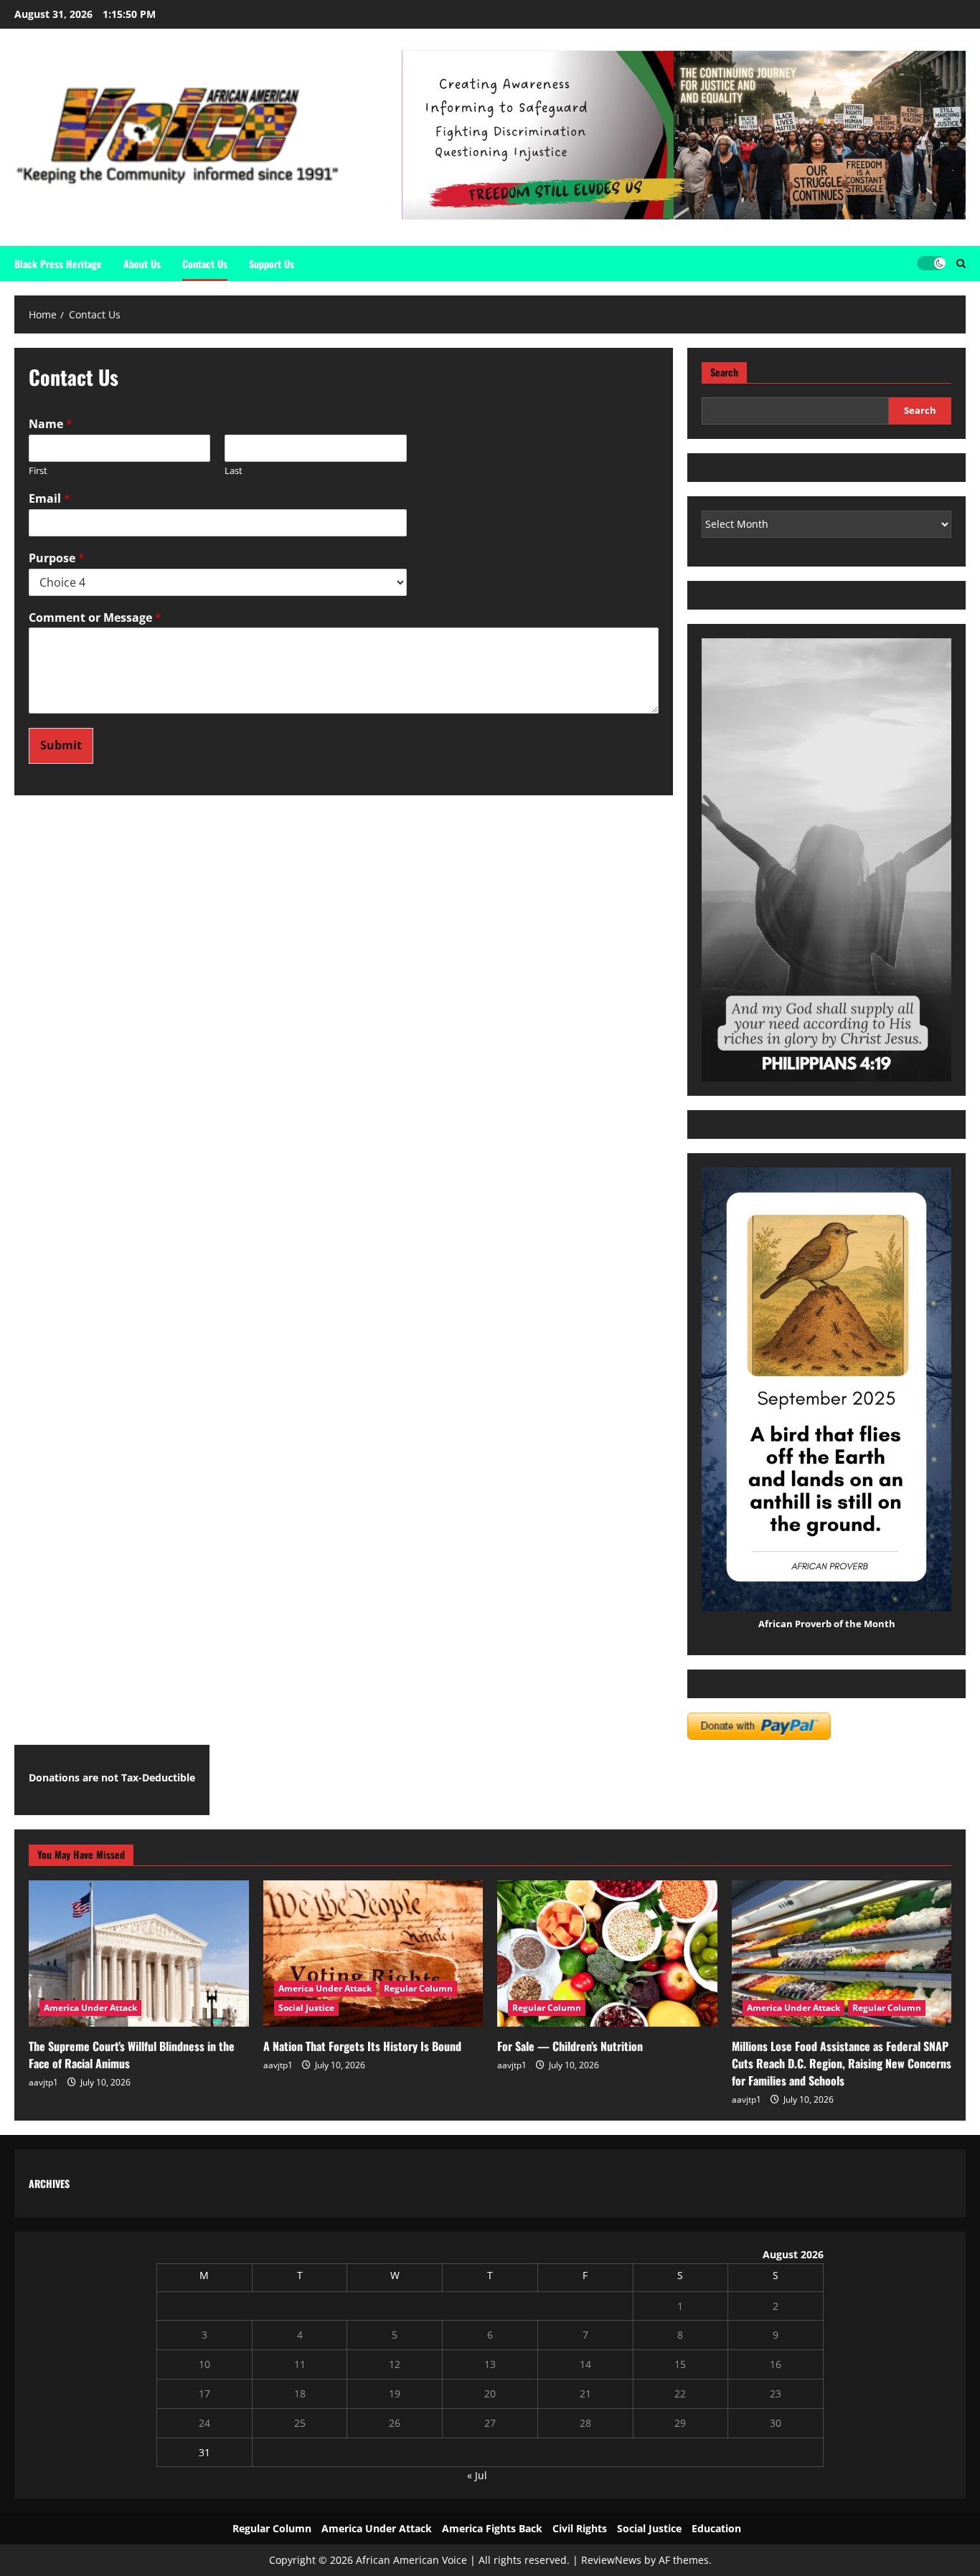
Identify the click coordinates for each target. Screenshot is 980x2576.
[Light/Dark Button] (931, 263)
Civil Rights (580, 2528)
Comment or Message (95, 618)
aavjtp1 (43, 2082)
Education (716, 2528)
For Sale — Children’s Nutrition (570, 2046)
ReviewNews (611, 2560)
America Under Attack (90, 2008)
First (38, 471)
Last (234, 471)
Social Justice (306, 2008)
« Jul (477, 2475)
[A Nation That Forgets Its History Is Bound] (373, 1954)
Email (50, 499)
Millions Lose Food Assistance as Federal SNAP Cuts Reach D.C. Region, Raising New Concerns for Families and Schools (842, 2063)
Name (51, 424)
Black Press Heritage (58, 264)
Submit (61, 745)
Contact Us (205, 264)
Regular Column (418, 1988)
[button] (961, 264)
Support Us (272, 264)
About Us (142, 264)
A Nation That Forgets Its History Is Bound (362, 2046)
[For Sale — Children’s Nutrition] (607, 1954)
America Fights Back (492, 2528)
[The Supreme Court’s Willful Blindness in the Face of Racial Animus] (139, 1954)
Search (724, 372)
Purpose (57, 558)
